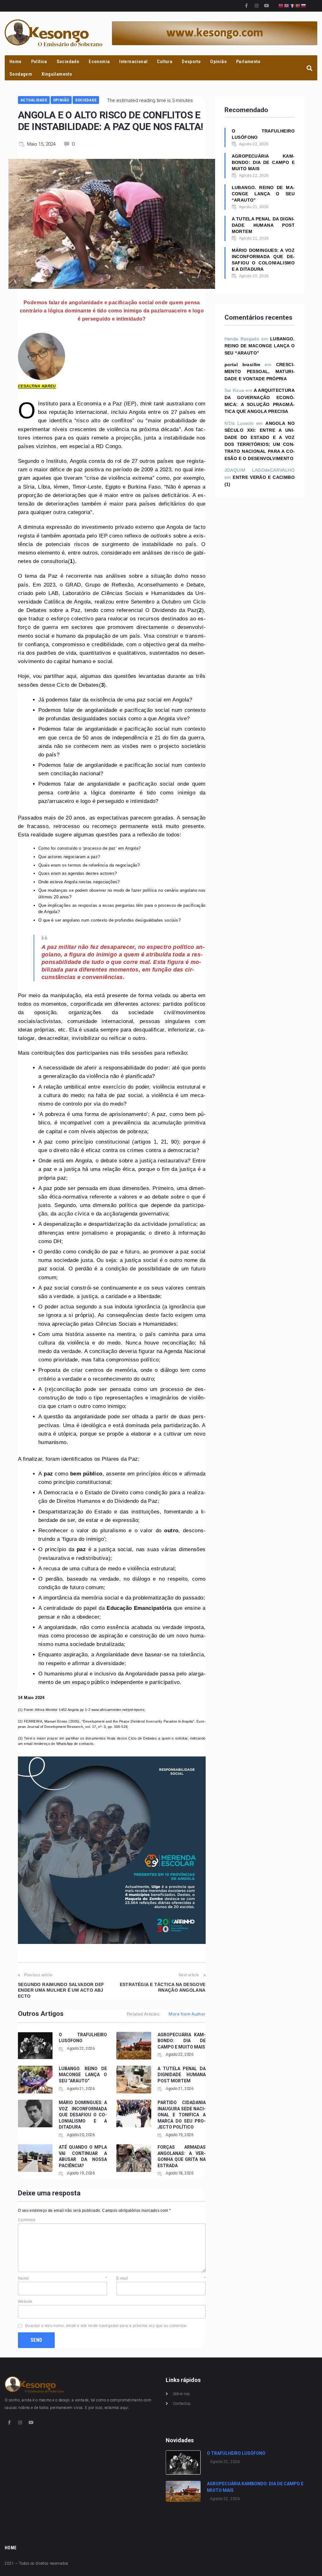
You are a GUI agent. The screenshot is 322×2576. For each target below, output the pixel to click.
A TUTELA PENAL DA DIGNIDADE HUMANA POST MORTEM (182, 2075)
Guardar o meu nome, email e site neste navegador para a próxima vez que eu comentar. (106, 2326)
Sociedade (86, 100)
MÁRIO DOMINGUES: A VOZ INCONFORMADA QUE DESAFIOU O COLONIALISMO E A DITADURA (83, 2115)
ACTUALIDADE (34, 100)
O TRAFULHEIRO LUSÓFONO (263, 134)
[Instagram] (257, 6)
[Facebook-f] (247, 6)
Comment (27, 2220)
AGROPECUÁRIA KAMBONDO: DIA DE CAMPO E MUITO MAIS (182, 2041)
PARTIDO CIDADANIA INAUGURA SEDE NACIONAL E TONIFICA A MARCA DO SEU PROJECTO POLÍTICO (182, 2115)
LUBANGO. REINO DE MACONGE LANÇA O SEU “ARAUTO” (83, 2075)
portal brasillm (242, 365)
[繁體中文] (281, 5)
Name (62, 2278)
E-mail (161, 2278)
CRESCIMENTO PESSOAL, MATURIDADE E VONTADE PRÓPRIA (260, 372)
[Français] (292, 5)
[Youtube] (267, 6)
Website (25, 2302)
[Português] (298, 5)
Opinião (61, 100)
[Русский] (304, 5)
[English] (287, 5)
